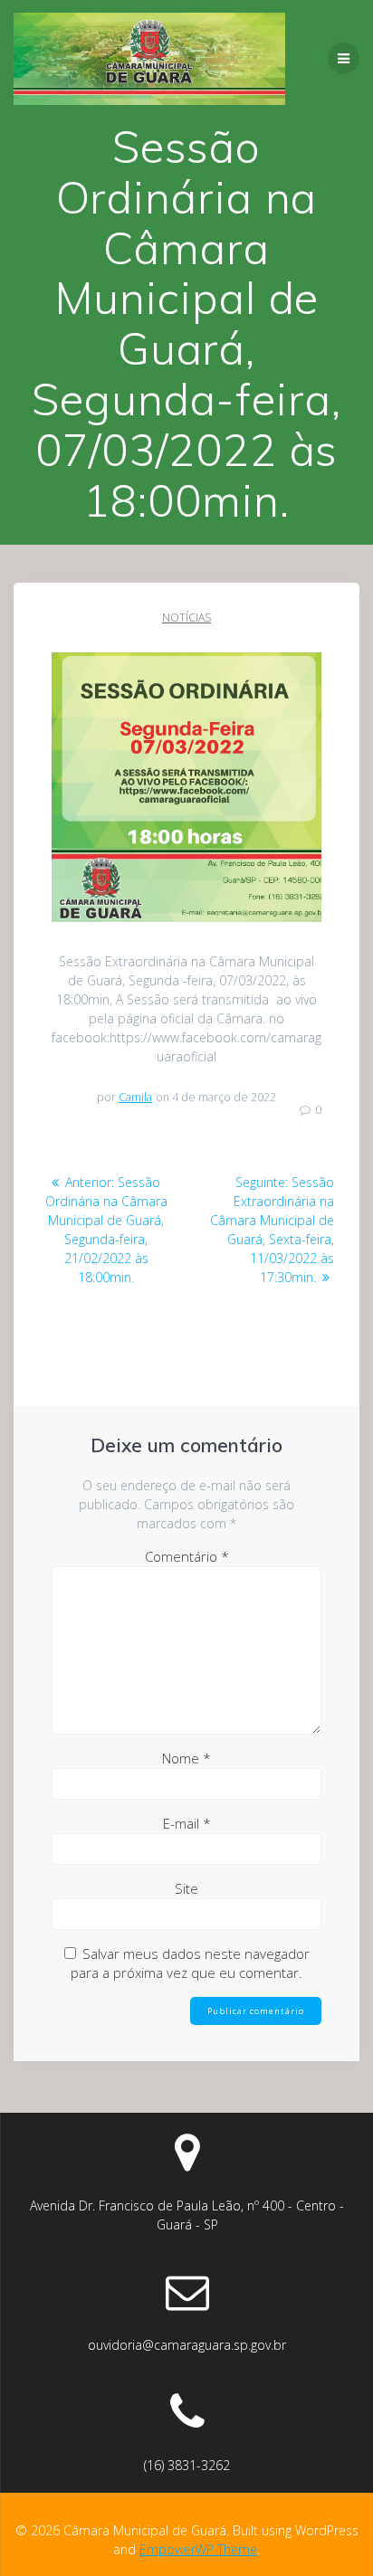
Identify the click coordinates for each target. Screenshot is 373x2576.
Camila (135, 1097)
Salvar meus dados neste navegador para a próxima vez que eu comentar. (190, 1963)
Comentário (187, 1556)
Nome (186, 1758)
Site (186, 1888)
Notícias (186, 618)
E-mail (187, 1823)
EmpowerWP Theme (198, 2549)
